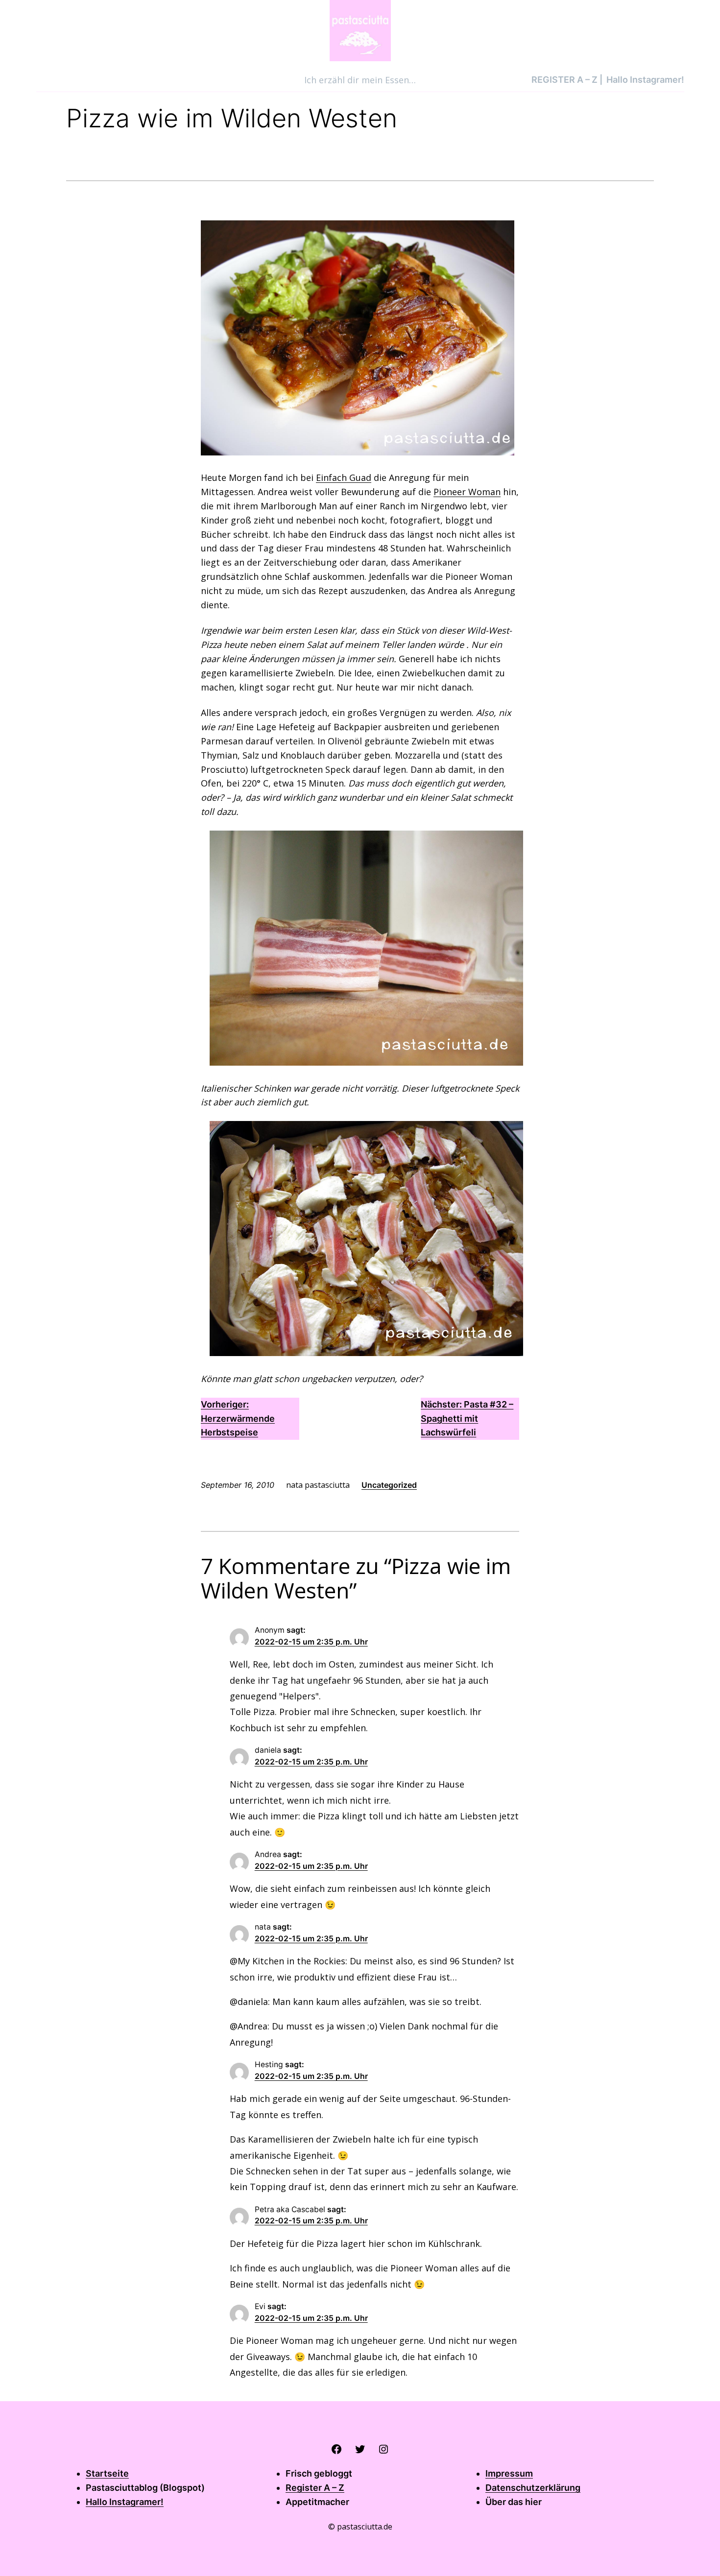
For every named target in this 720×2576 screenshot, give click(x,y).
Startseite (107, 2473)
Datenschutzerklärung (533, 2488)
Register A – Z (315, 2488)
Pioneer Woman (467, 492)
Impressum (509, 2473)
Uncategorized (389, 1485)
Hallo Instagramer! (125, 2502)
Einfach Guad (344, 477)
